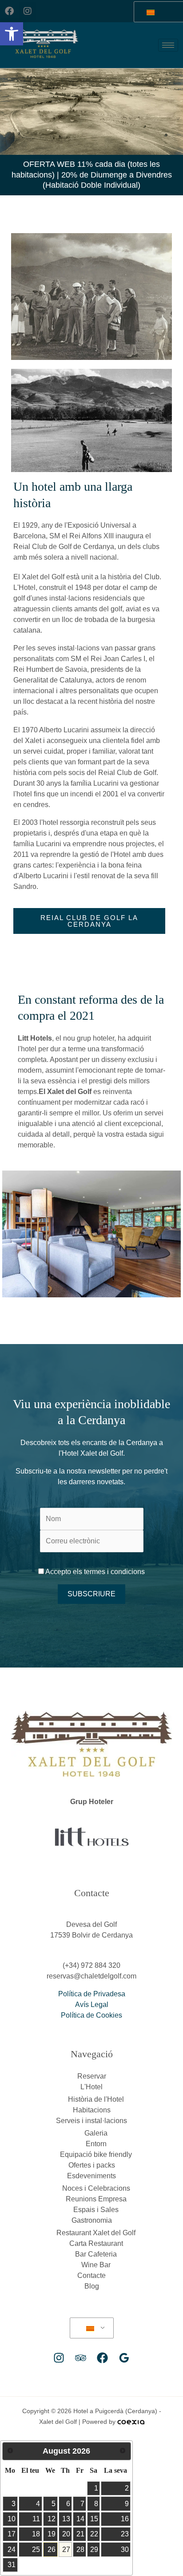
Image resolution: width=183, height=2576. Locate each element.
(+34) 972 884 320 (91, 1965)
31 (12, 2565)
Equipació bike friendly (96, 2154)
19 (52, 2534)
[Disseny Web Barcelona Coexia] (131, 2422)
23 (125, 2534)
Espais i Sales (96, 2210)
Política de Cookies (91, 2015)
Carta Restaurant (96, 2243)
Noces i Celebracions (96, 2188)
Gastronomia (92, 2220)
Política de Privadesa (92, 1994)
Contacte (91, 2275)
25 (36, 2550)
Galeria (96, 2133)
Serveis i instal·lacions (91, 2121)
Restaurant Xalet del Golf (96, 2233)
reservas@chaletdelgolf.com (91, 1976)
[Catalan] (90, 2328)
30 (125, 2550)
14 (80, 2519)
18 (36, 2534)
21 (80, 2534)
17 (12, 2534)
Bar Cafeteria (96, 2254)
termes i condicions (113, 1572)
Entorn (96, 2144)
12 (52, 2519)
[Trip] (81, 2358)
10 (12, 2519)
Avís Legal (92, 2005)
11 (36, 2519)
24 (12, 2550)
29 (94, 2550)
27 (66, 2550)
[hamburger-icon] (168, 45)
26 (52, 2550)
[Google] (124, 2358)
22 (94, 2534)
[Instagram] (59, 2358)
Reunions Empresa (96, 2199)
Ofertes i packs (92, 2165)
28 (80, 2550)
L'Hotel (91, 2087)
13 (66, 2519)
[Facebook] (102, 2358)
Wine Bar (96, 2265)
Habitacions (92, 2110)
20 (66, 2534)
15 (94, 2519)
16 (125, 2519)
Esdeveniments (91, 2176)
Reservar (92, 2076)
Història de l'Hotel (96, 2099)
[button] (12, 34)
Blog (92, 2286)
